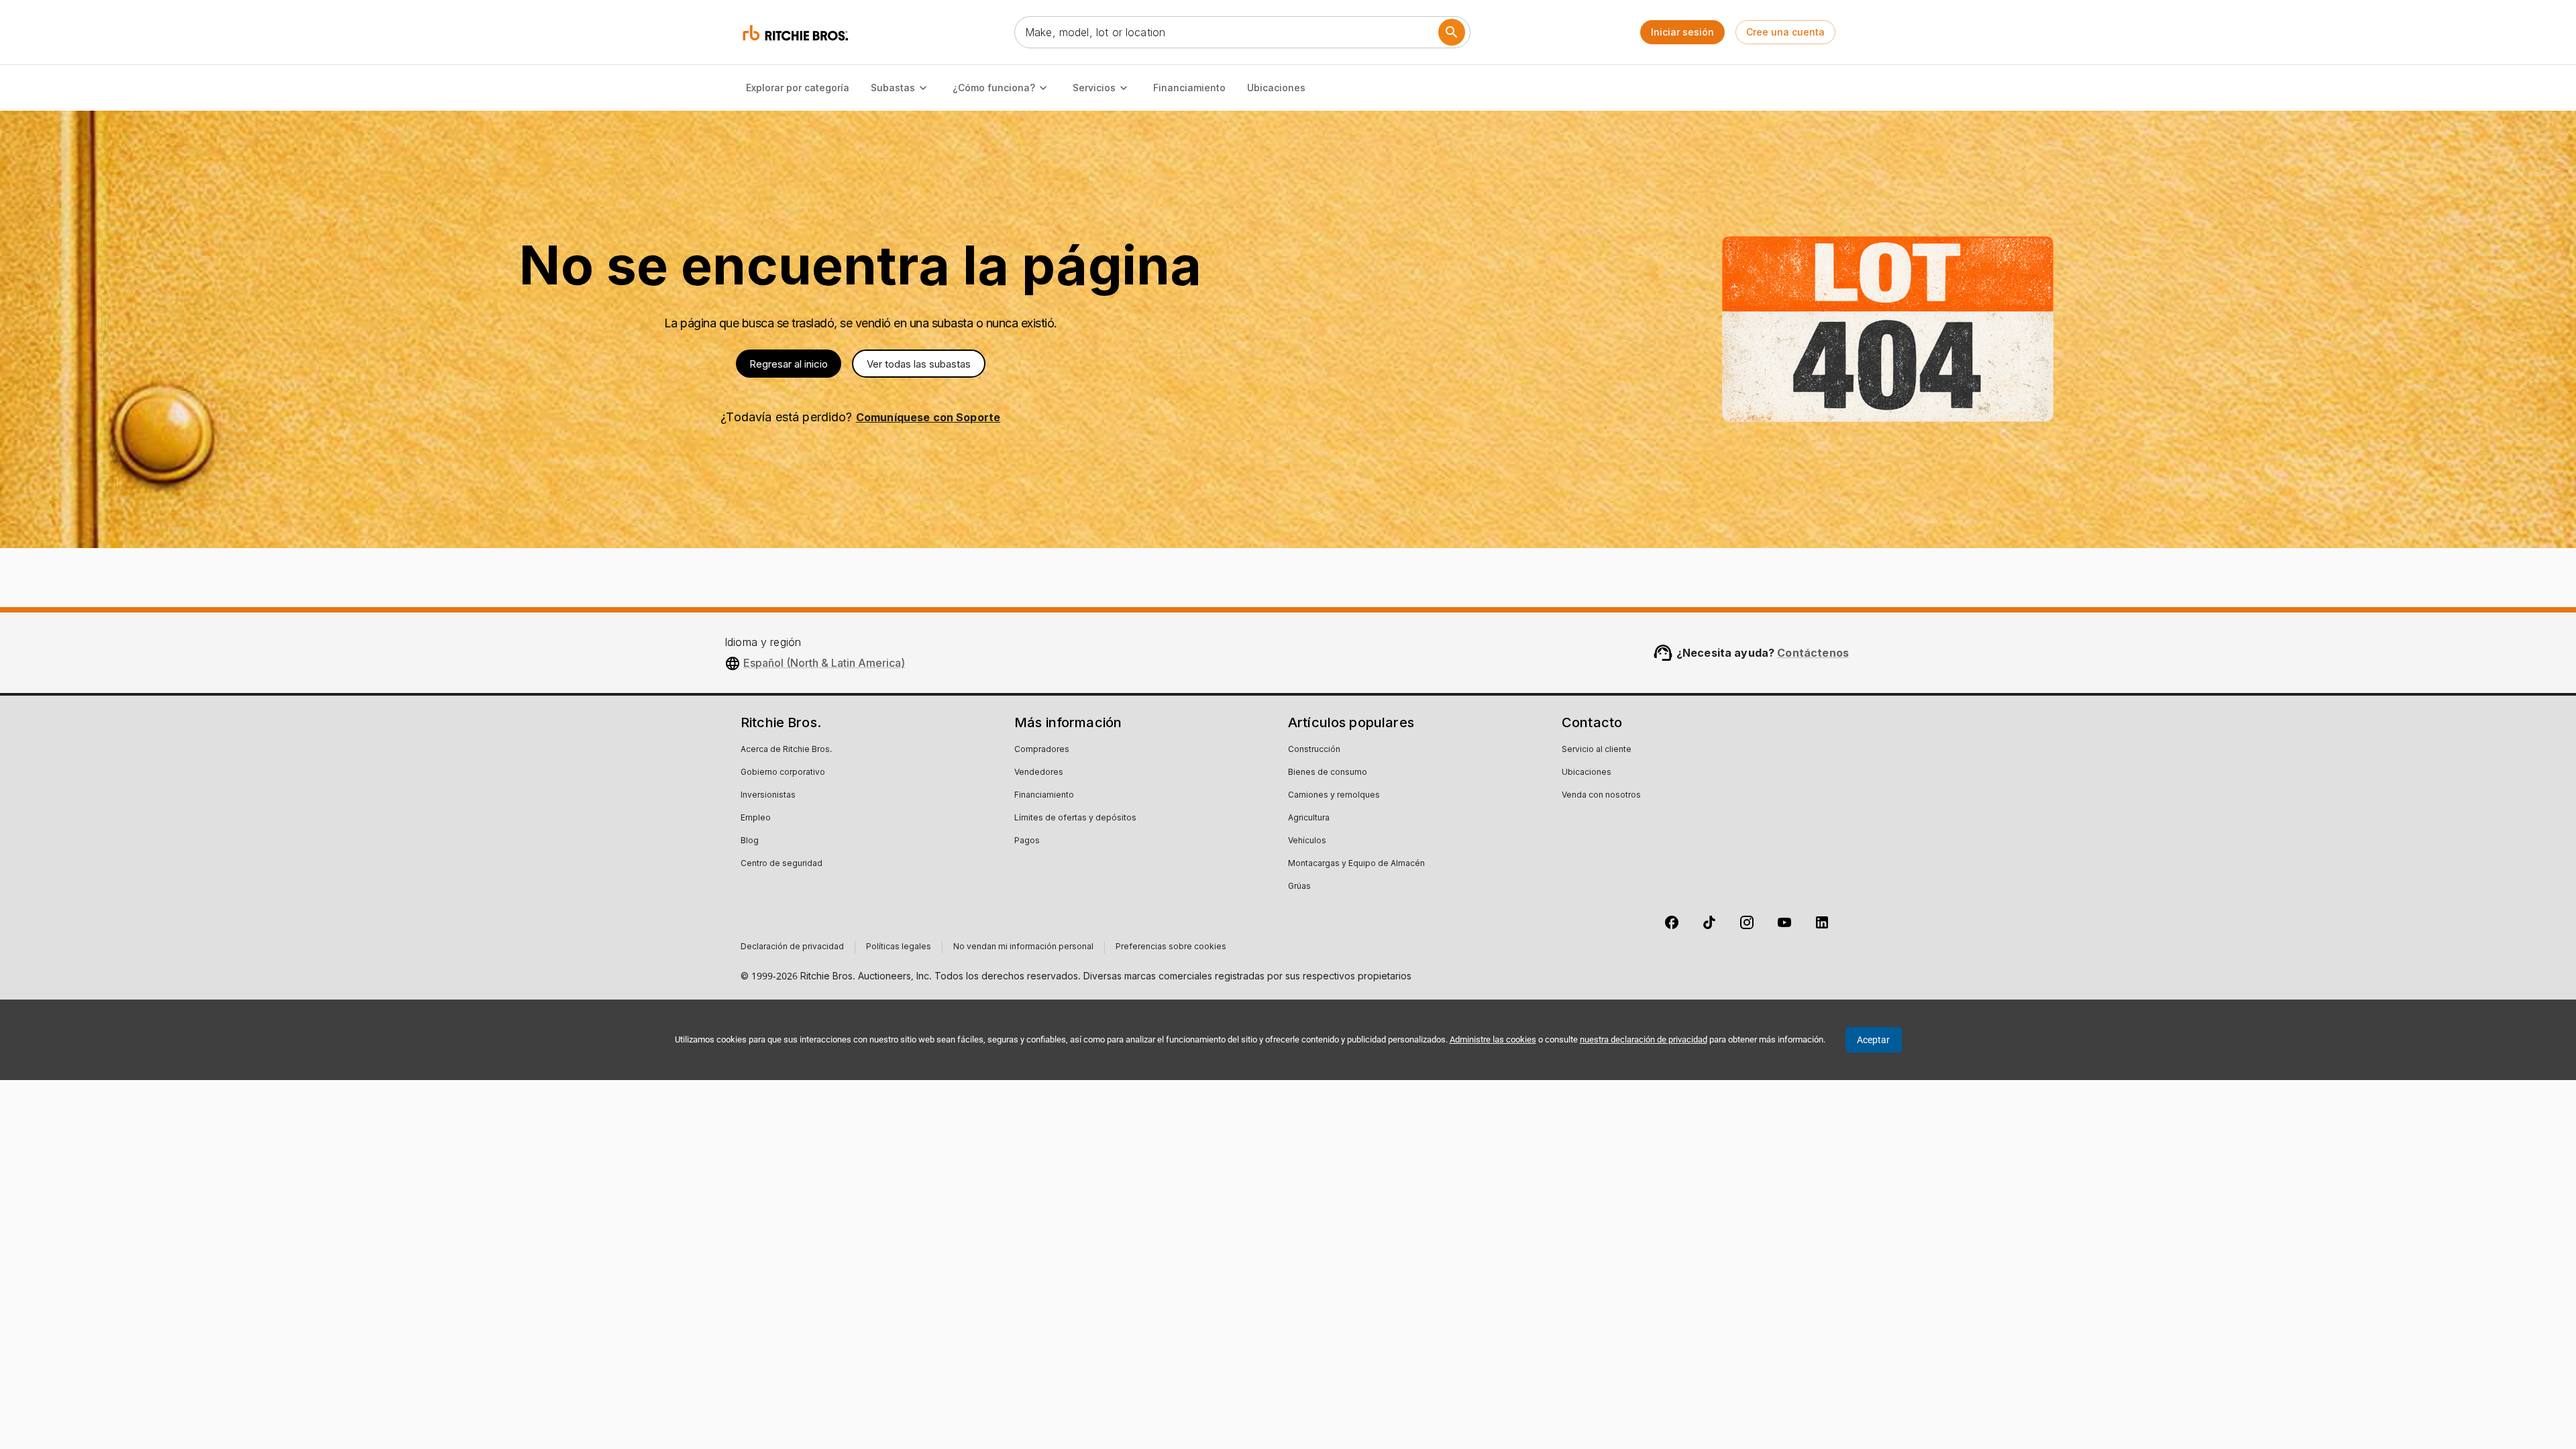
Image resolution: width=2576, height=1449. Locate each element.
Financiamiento (1189, 88)
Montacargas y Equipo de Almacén (1356, 864)
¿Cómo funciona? (994, 88)
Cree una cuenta (1785, 32)
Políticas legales (899, 947)
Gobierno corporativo (783, 773)
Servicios (1094, 88)
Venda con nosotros (1601, 796)
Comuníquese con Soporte (928, 417)
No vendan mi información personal (1023, 947)
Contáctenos (1813, 653)
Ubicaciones (1276, 88)
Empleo (756, 818)
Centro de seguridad (782, 864)
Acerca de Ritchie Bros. (786, 750)
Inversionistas (768, 796)
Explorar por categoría (798, 88)
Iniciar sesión (1682, 32)
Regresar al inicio (789, 364)
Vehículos (1307, 841)
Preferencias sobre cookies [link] (1171, 947)
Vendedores (1039, 773)
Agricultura (1309, 818)
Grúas (1299, 887)
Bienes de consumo (1328, 773)
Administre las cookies (1493, 1039)
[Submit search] (1452, 32)
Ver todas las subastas (919, 364)
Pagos (1027, 841)
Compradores (1042, 750)
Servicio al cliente (1597, 750)
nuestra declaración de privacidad (1644, 1039)
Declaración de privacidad (792, 947)
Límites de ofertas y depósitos (1075, 818)
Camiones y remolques (1334, 796)
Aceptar (1873, 1040)
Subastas (893, 88)
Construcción (1314, 750)
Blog (750, 841)
